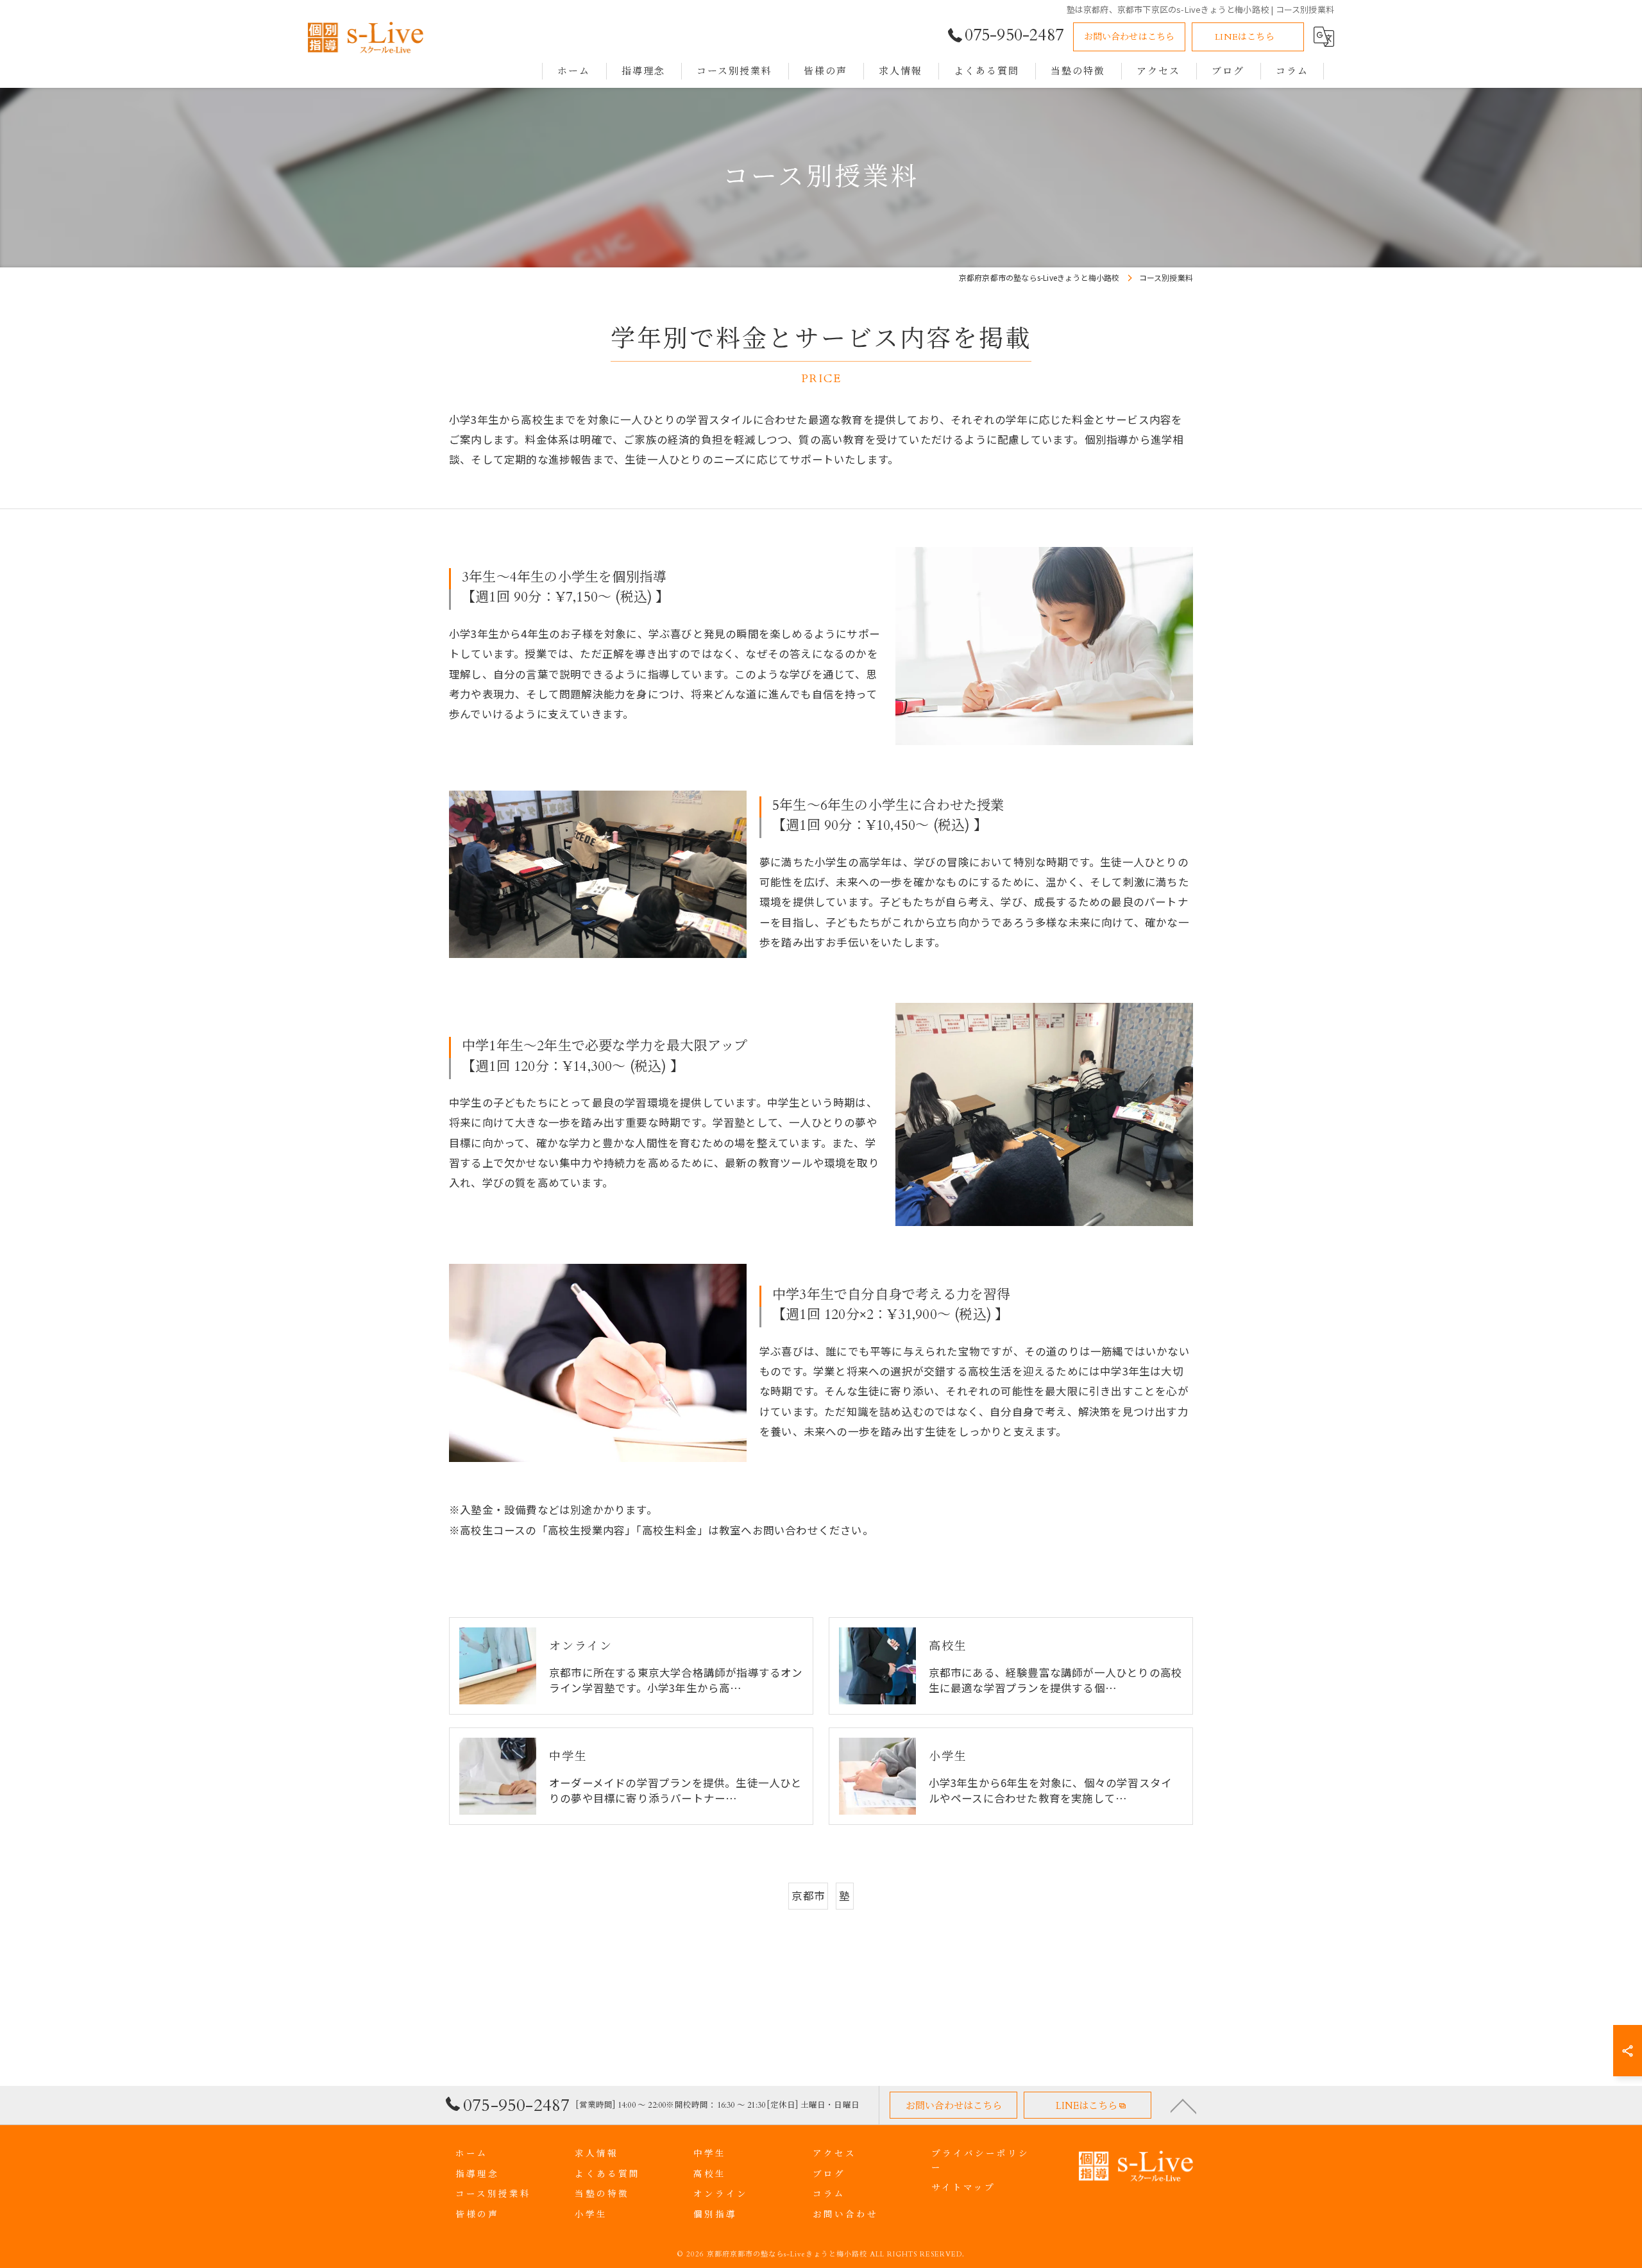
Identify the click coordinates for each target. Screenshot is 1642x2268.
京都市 (808, 1895)
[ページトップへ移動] (1183, 2105)
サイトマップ (963, 2188)
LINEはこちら (1245, 37)
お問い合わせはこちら (1130, 37)
